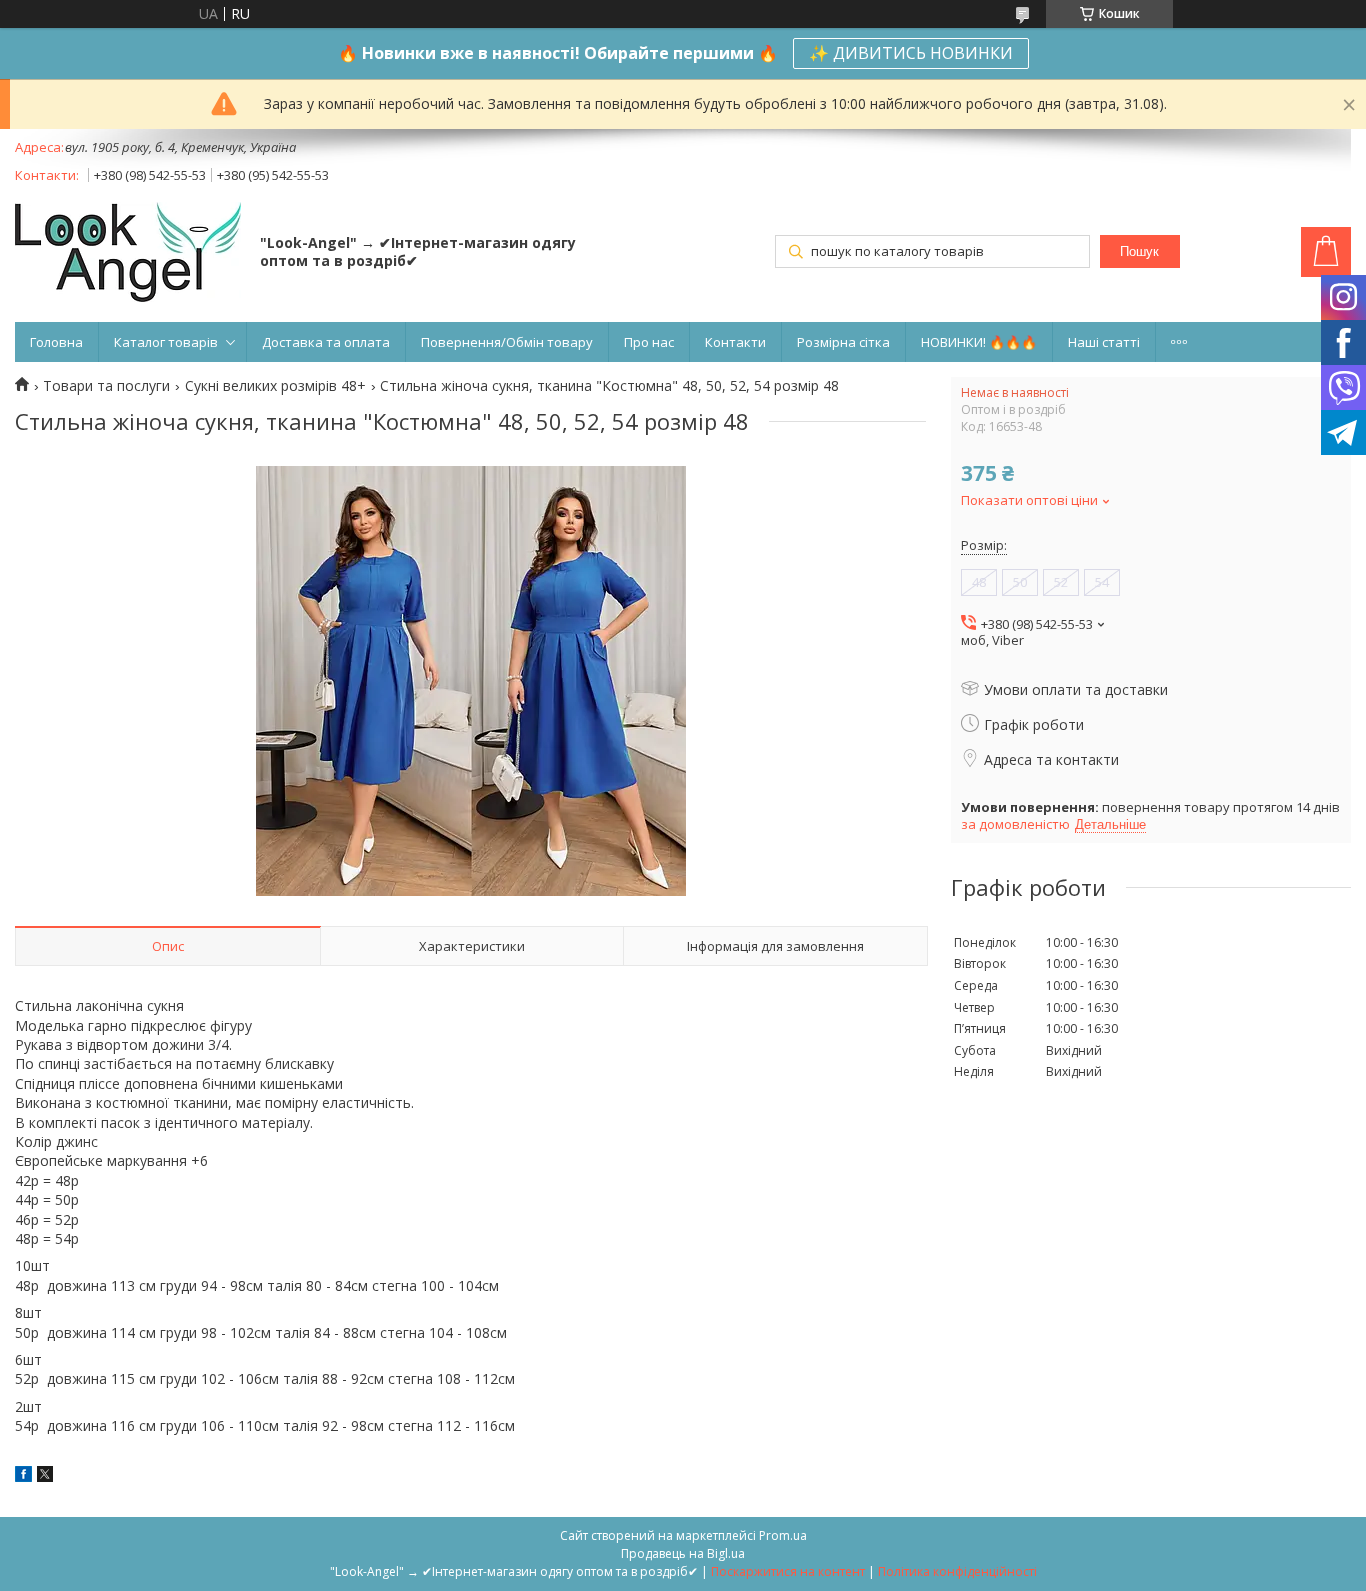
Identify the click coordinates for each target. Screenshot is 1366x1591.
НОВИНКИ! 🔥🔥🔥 (979, 342)
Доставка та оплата (326, 342)
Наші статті (1104, 342)
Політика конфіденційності (957, 1571)
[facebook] (23, 1476)
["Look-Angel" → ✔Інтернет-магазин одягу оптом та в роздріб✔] (128, 254)
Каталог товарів (166, 342)
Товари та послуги (106, 386)
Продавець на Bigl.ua (683, 1553)
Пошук (1139, 251)
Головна (56, 342)
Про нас (649, 342)
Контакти (735, 342)
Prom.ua (783, 1535)
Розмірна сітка (843, 342)
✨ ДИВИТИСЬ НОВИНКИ (911, 53)
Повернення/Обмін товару (507, 342)
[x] (45, 1476)
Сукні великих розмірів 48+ (275, 386)
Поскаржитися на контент (788, 1571)
